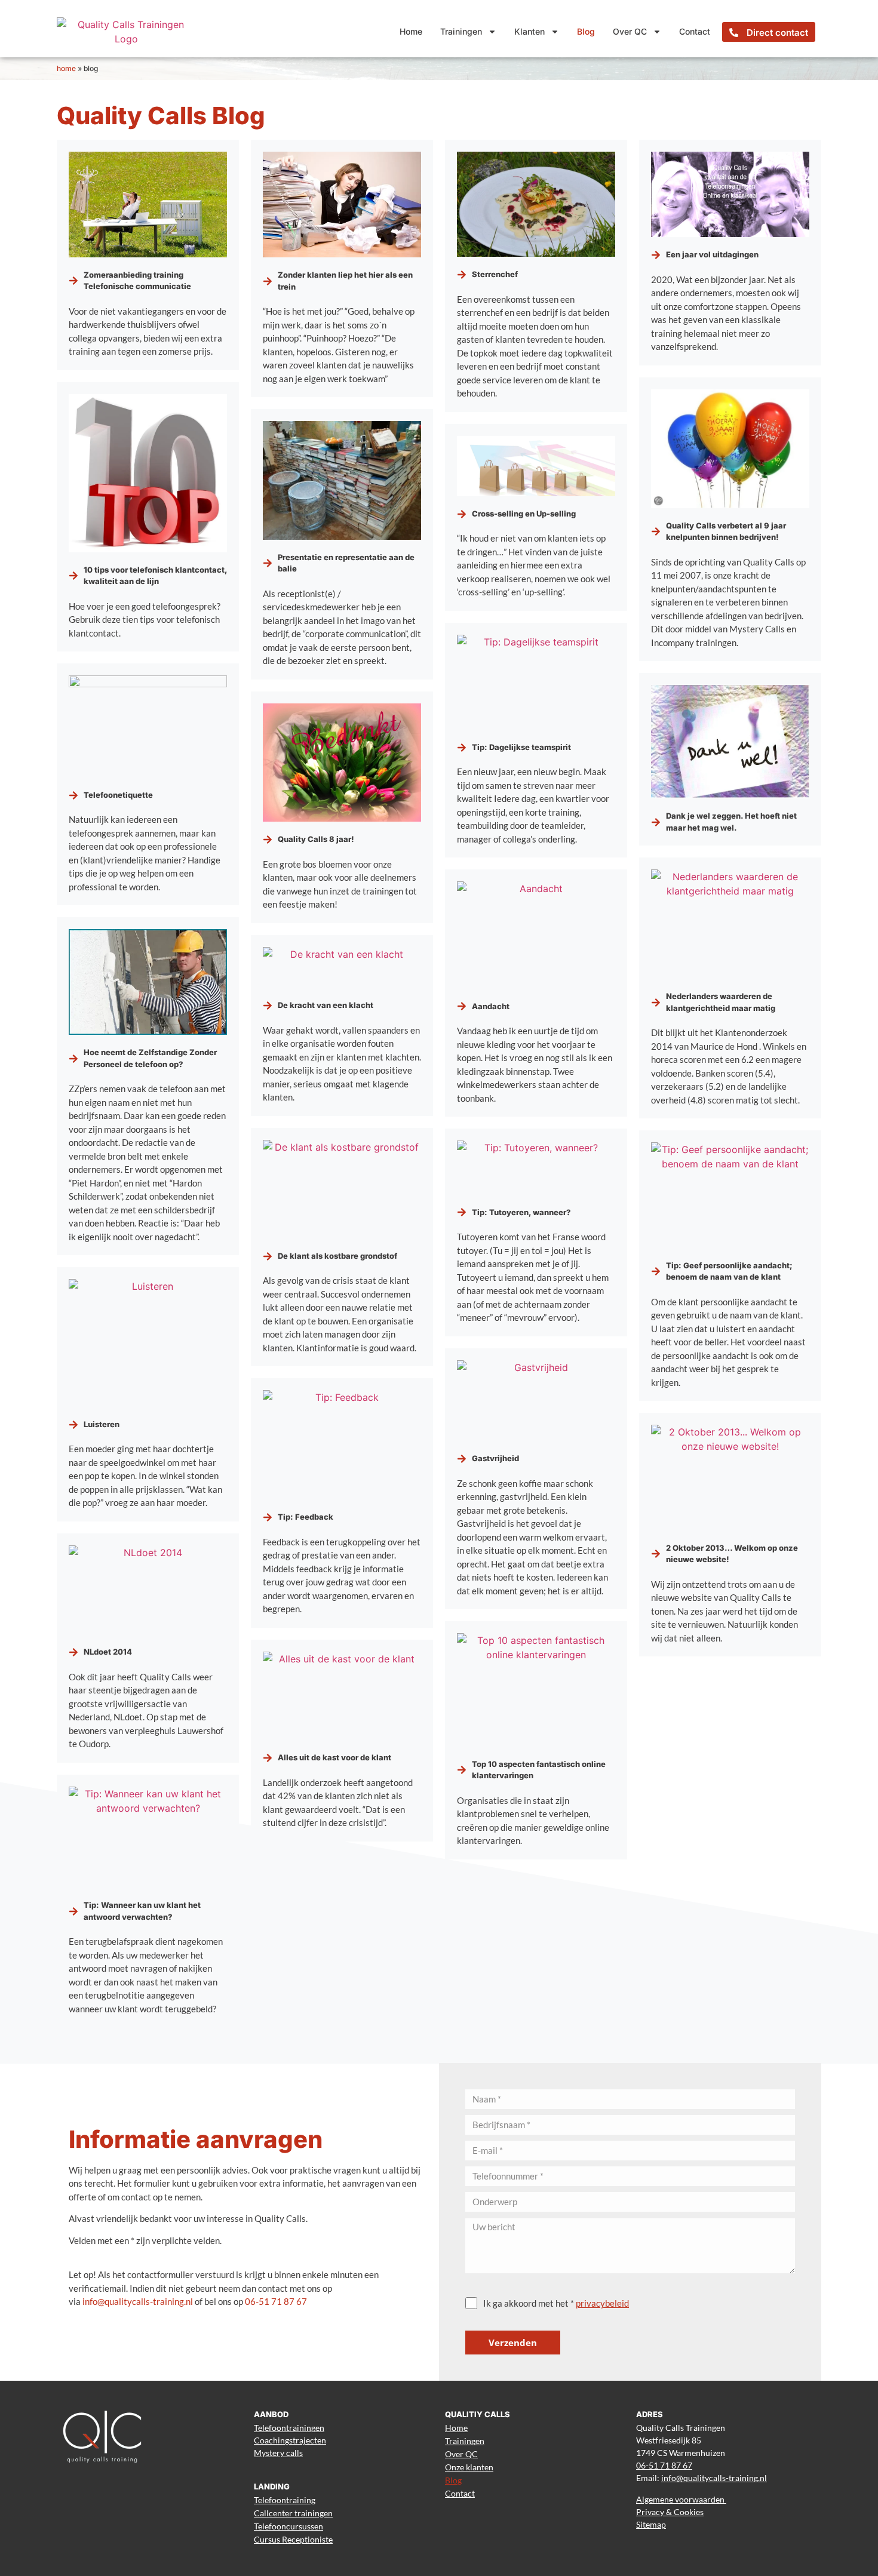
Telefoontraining (285, 2500)
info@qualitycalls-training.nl (138, 2301)
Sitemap (651, 2524)
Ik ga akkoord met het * (556, 2303)
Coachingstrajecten (290, 2440)
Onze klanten (469, 2467)
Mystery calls (278, 2453)
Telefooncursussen (288, 2526)
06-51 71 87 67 (276, 2301)
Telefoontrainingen (289, 2428)
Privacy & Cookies (670, 2512)
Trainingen (461, 31)
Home (411, 31)
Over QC (630, 31)
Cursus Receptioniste (293, 2539)
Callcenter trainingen (293, 2513)
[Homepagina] (126, 32)
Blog (586, 31)
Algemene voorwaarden (681, 2499)
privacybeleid (602, 2303)
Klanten (529, 31)
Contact (695, 31)
